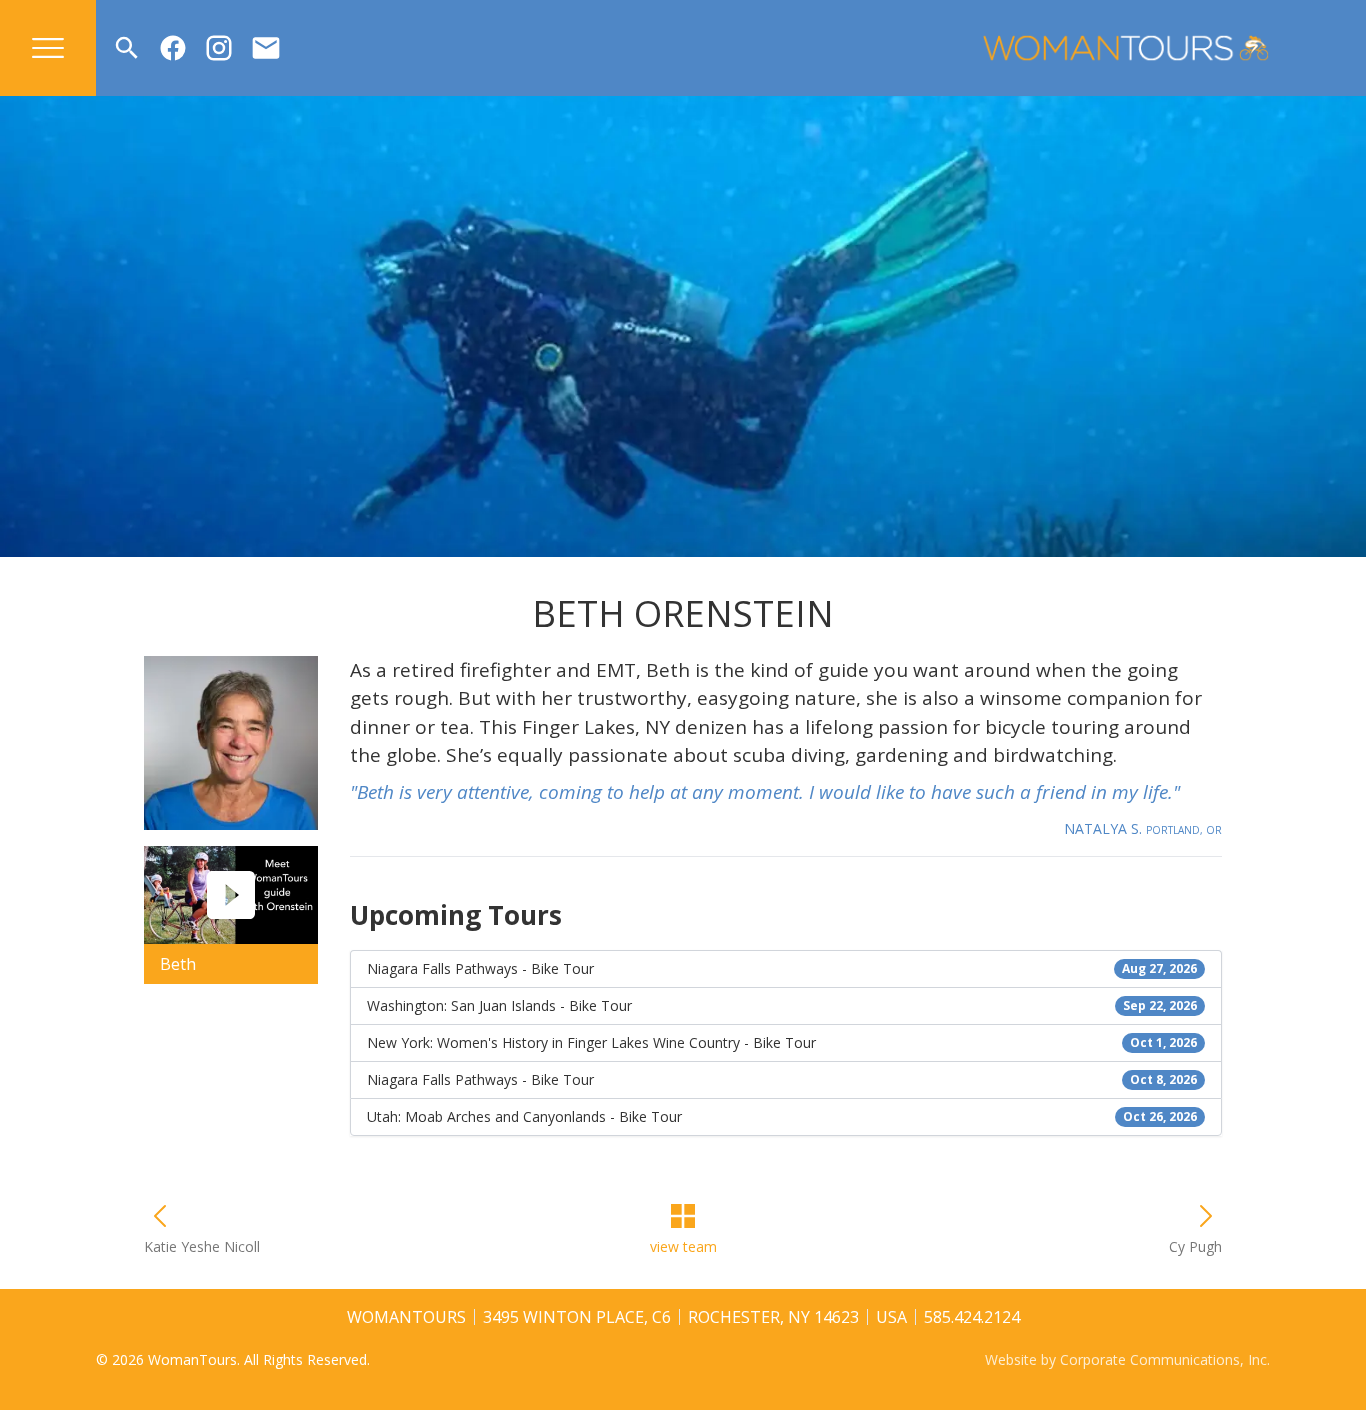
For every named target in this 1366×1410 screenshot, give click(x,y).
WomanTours (406, 1317)
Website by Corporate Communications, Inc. (1127, 1359)
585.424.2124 (972, 1317)
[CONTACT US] (266, 48)
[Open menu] (48, 48)
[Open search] (127, 48)
